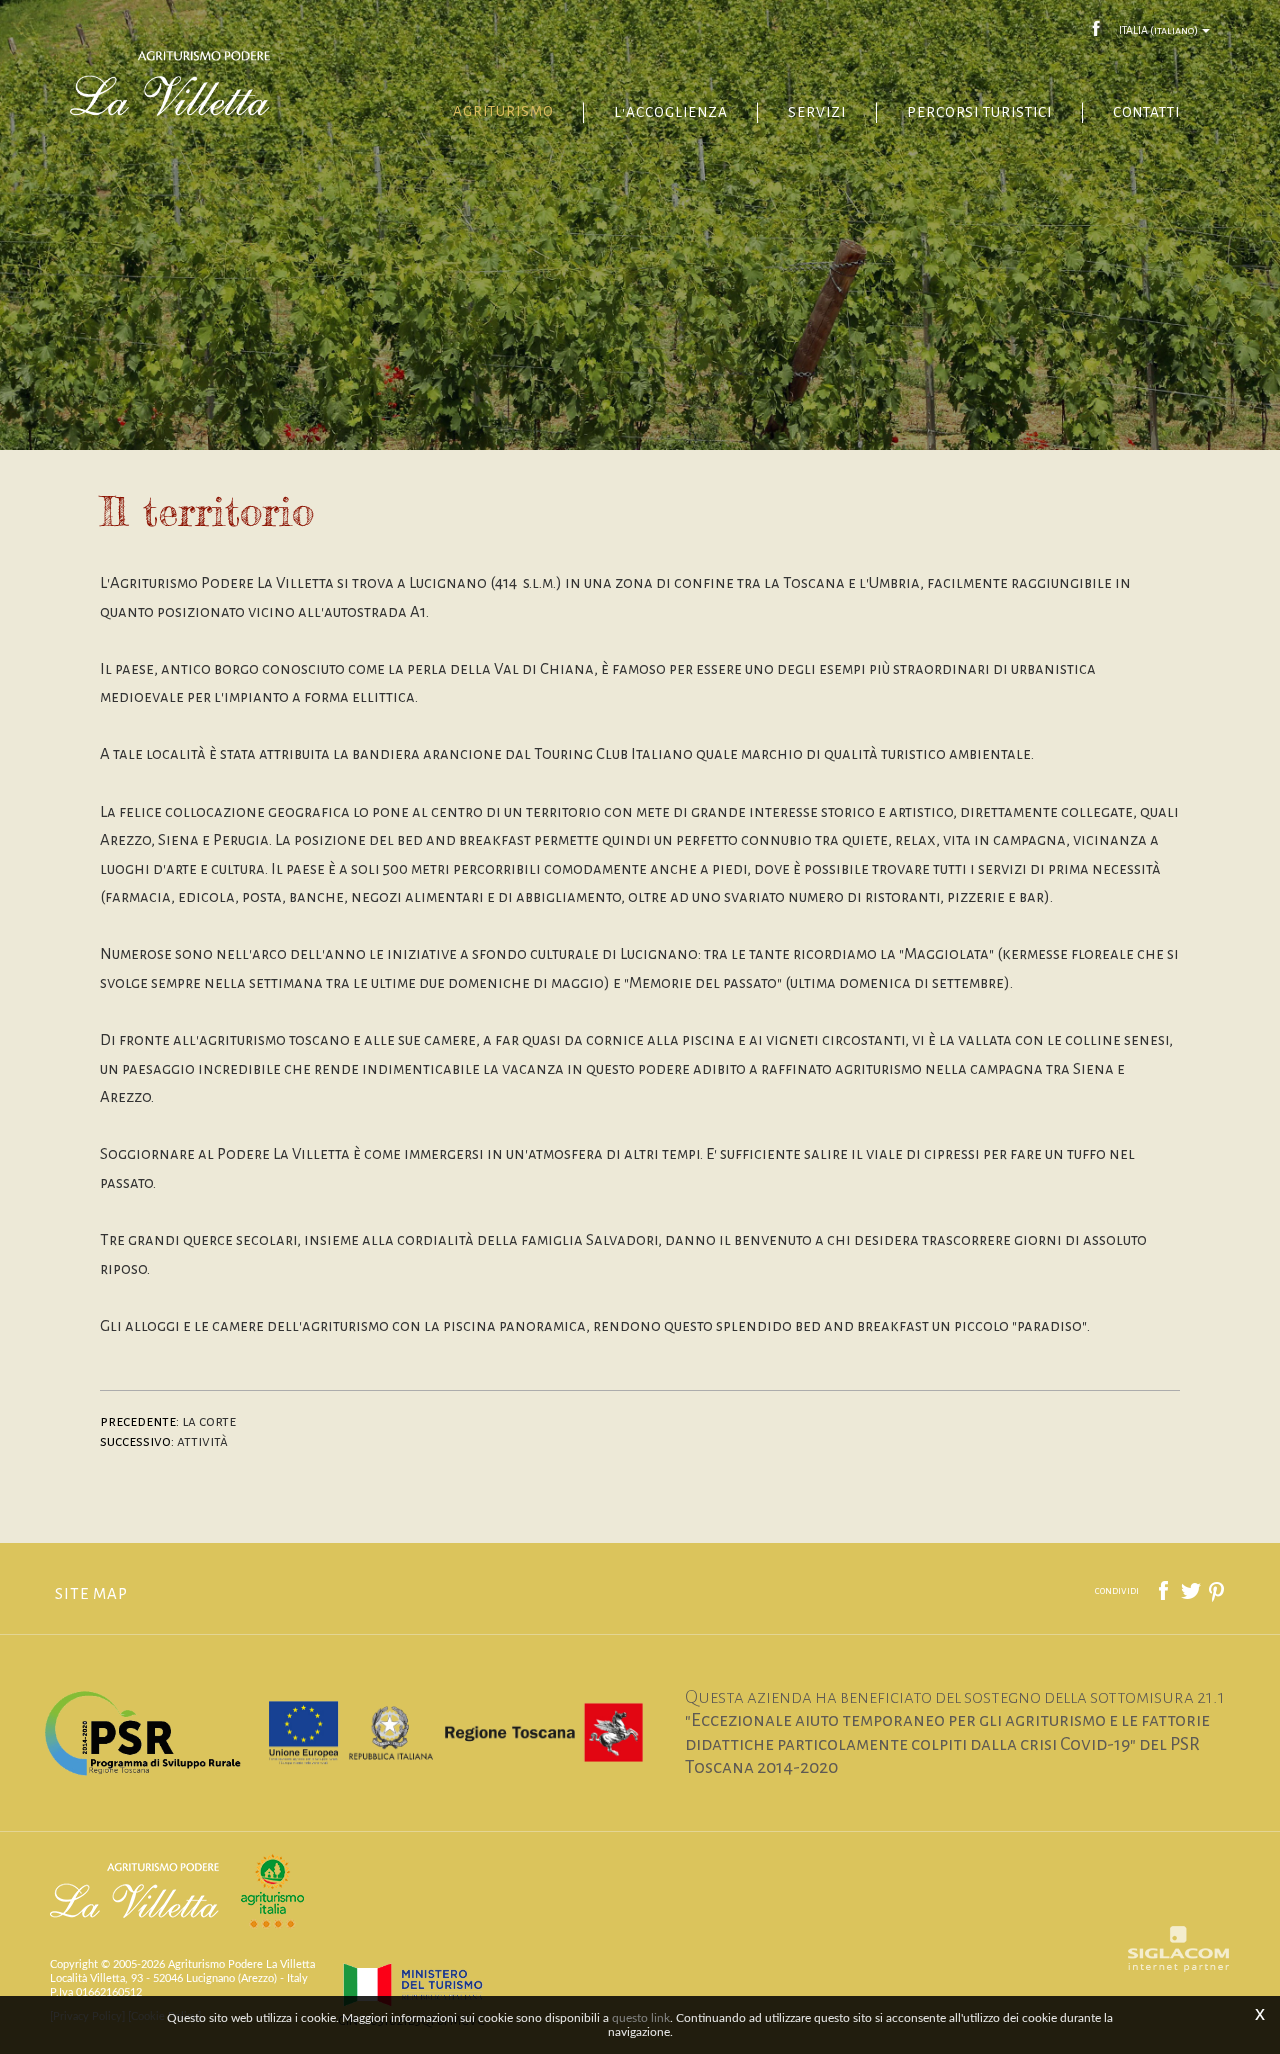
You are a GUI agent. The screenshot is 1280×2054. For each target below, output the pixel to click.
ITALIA (1158, 30)
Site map (91, 1594)
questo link (641, 2018)
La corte (209, 1421)
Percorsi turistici (979, 112)
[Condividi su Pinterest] (1217, 1590)
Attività (202, 1441)
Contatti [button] (1146, 112)
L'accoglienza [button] (670, 112)
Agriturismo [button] (503, 111)
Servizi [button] (816, 112)
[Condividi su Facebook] (1164, 1590)
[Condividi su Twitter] (1191, 1590)
